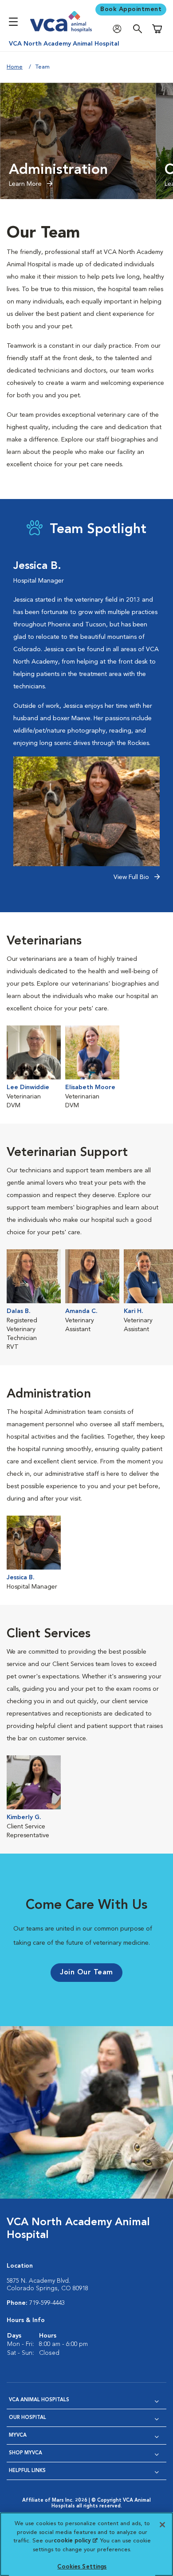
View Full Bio (132, 877)
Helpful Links (27, 2471)
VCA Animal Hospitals (39, 2400)
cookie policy (75, 2541)
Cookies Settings (82, 2567)
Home (15, 67)
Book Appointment (131, 9)
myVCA (18, 2436)
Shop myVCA (26, 2453)
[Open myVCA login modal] (119, 29)
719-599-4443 (47, 2303)
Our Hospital (28, 2418)
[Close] (162, 2525)
